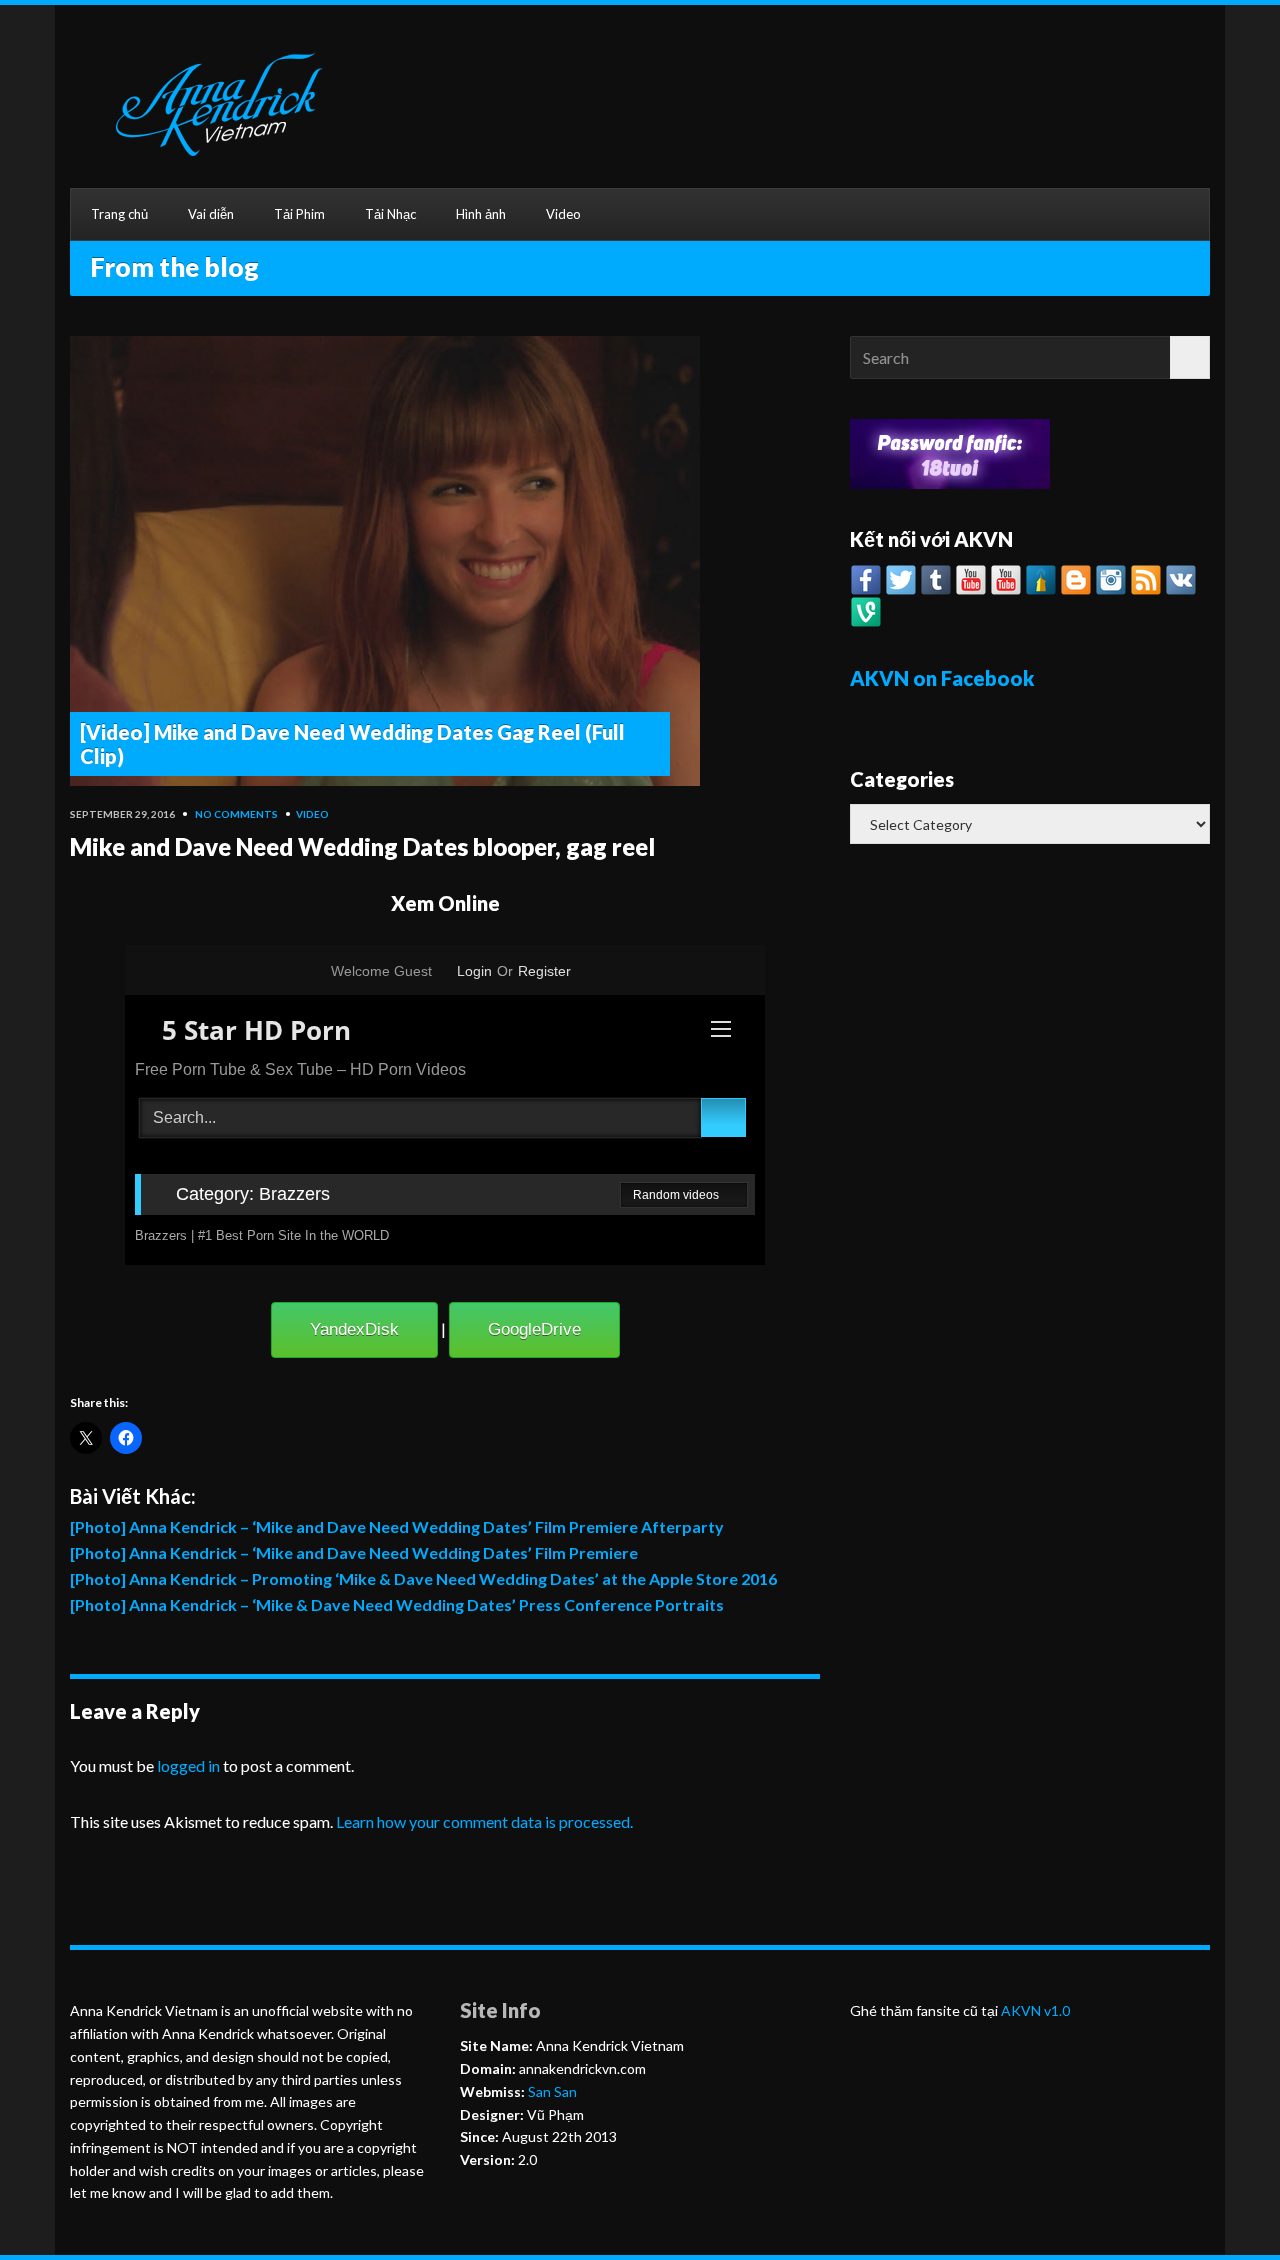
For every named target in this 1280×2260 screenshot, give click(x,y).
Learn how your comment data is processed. (484, 1821)
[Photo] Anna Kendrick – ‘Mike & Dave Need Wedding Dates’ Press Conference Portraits (397, 1604)
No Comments (236, 814)
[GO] (1190, 357)
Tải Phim (299, 214)
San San (551, 2091)
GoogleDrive (534, 1329)
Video (563, 214)
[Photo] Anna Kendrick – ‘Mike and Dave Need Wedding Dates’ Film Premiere (354, 1552)
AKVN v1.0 (1035, 2010)
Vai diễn (211, 214)
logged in (188, 1765)
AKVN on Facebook (942, 678)
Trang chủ (119, 214)
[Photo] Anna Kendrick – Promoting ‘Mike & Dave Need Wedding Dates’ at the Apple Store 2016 (423, 1578)
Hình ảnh (481, 214)
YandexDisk (354, 1329)
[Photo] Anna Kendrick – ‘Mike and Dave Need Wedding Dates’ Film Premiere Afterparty (397, 1526)
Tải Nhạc (390, 214)
